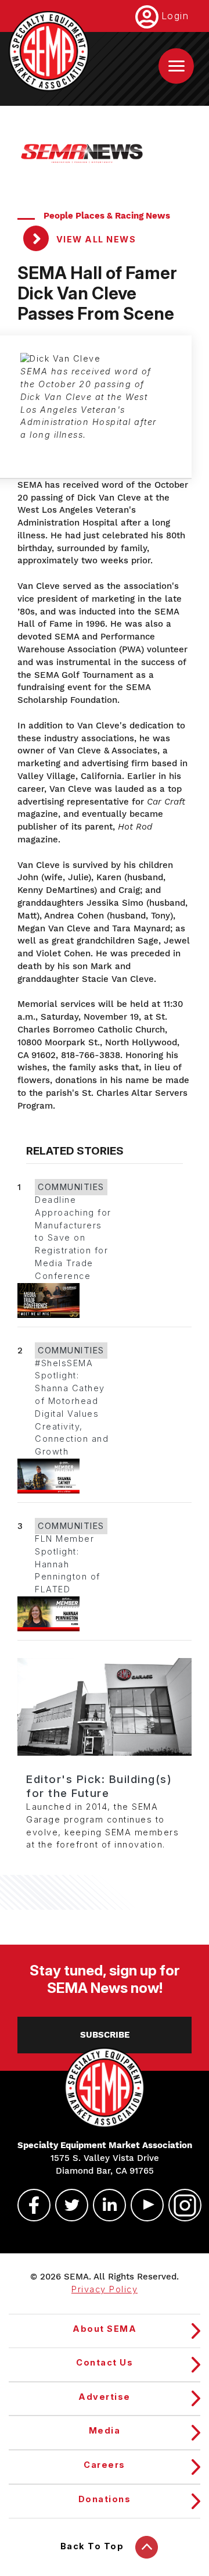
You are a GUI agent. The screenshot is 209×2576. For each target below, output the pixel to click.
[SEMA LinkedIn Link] (105, 2205)
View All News (95, 240)
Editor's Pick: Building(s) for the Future (99, 1786)
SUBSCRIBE (105, 2035)
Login (175, 16)
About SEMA (105, 2329)
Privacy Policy (105, 2289)
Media (105, 2431)
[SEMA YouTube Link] (142, 2205)
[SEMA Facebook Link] (29, 2205)
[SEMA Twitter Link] (67, 2205)
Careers (105, 2465)
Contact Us (105, 2363)
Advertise (105, 2397)
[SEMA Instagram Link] (180, 2205)
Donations (105, 2499)
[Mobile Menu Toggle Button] (176, 66)
